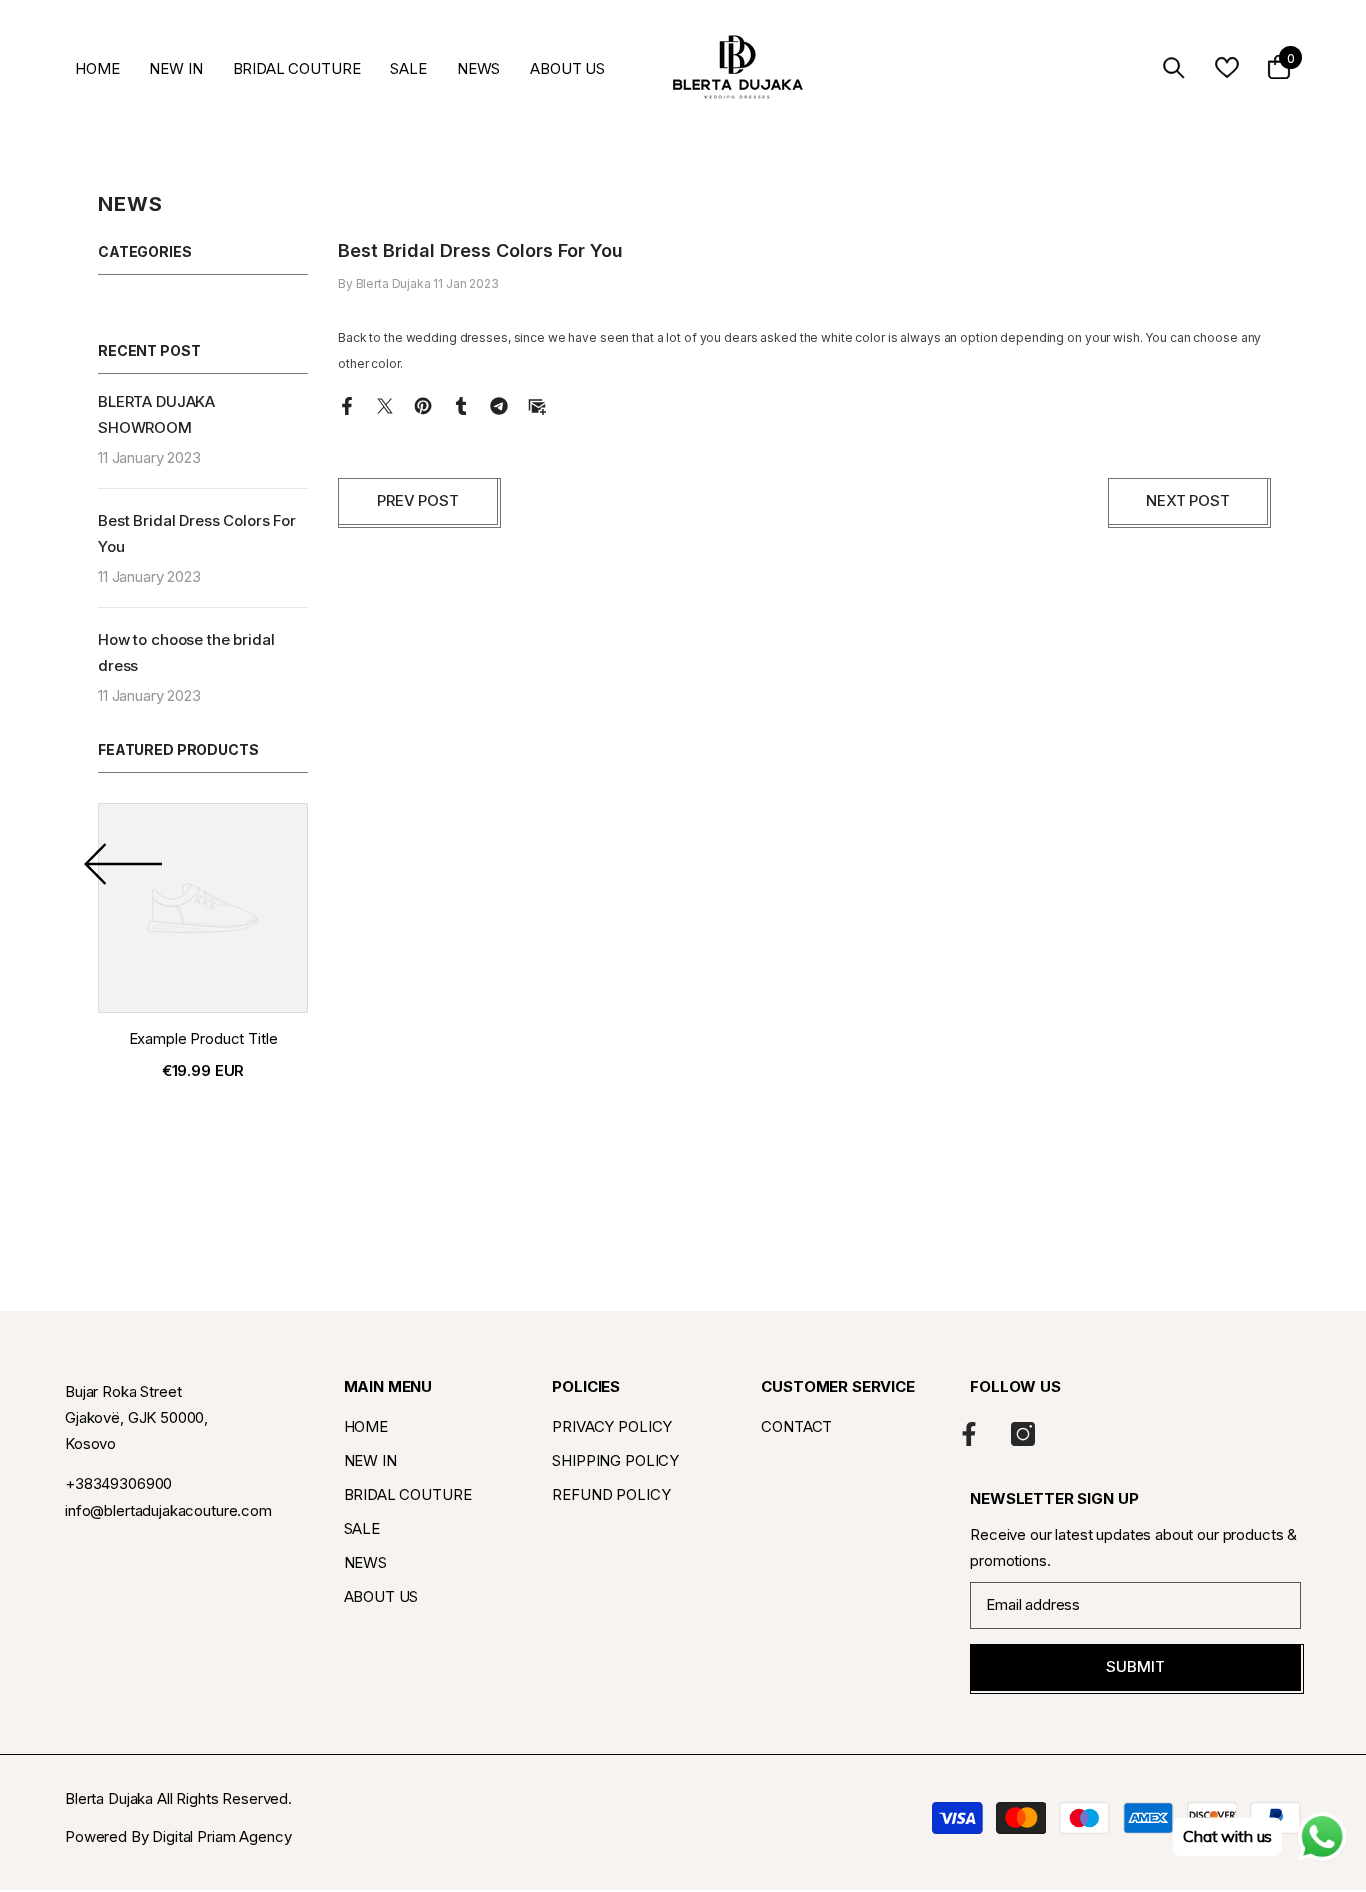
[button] (123, 865)
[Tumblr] (461, 404)
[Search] (1174, 67)
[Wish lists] (1227, 67)
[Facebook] (347, 404)
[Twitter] (385, 404)
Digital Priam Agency (221, 1836)
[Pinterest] (423, 404)
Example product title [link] (203, 1038)
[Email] (537, 404)
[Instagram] (1023, 1434)
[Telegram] (499, 404)
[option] (203, 949)
